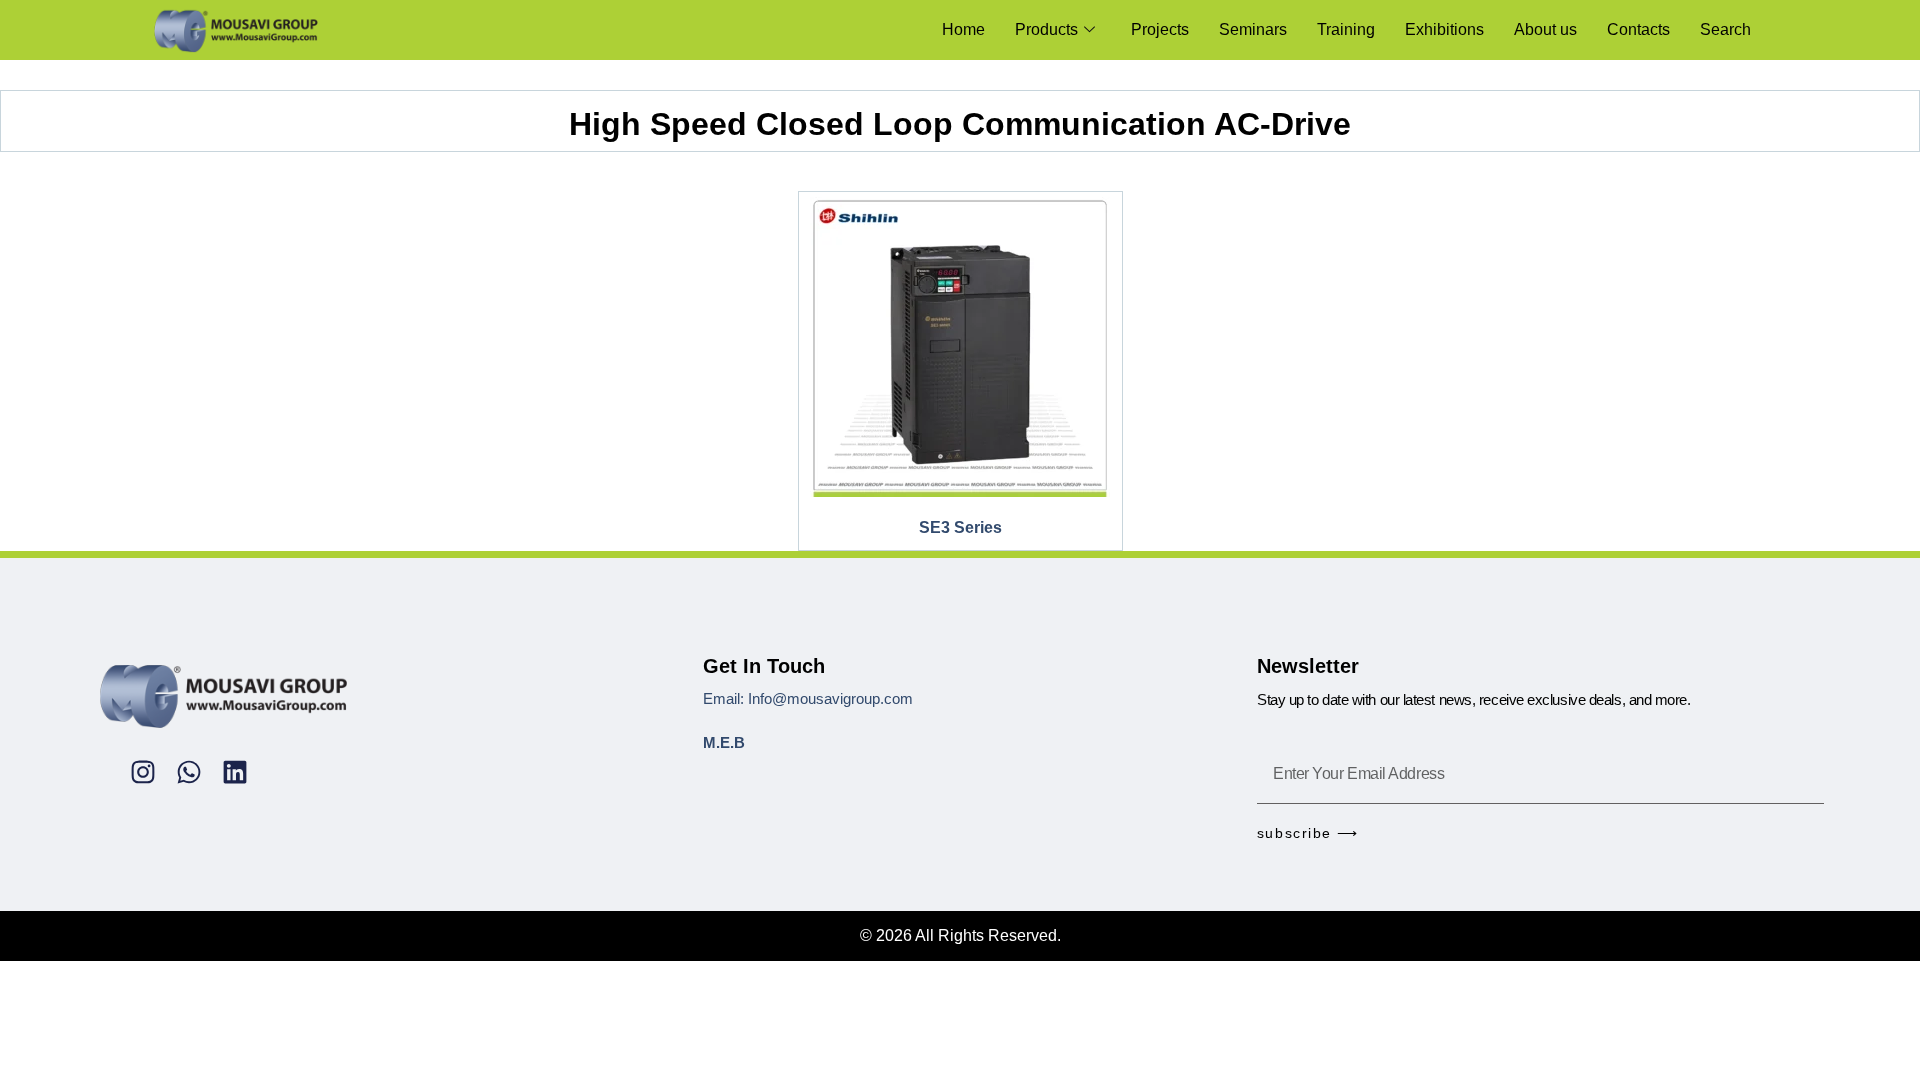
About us (1545, 29)
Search (1725, 29)
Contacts (1638, 29)
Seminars (1253, 29)
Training (1346, 29)
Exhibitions (1444, 29)
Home (963, 29)
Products (1046, 29)
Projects (1160, 29)
